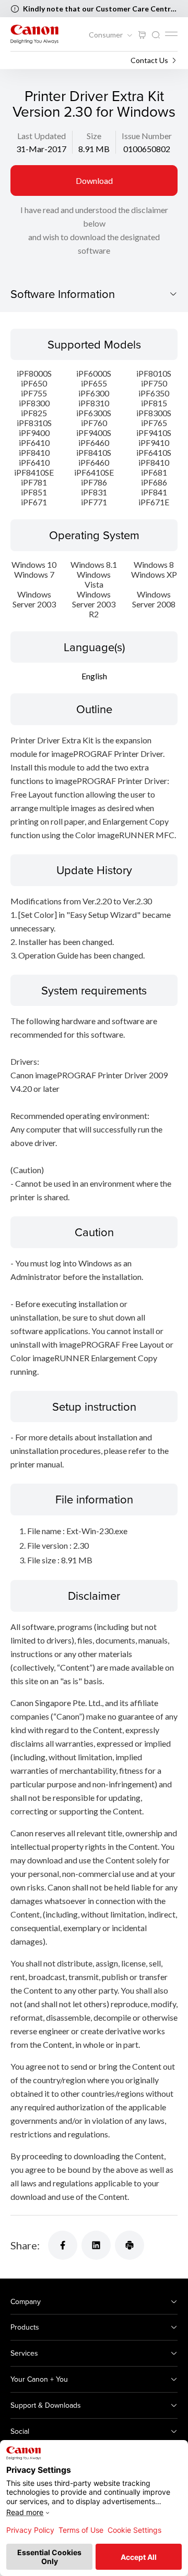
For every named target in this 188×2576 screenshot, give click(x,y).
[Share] (63, 2245)
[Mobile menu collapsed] (171, 34)
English (94, 676)
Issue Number (147, 136)
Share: (25, 2245)
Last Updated (42, 136)
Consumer (107, 35)
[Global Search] (156, 35)
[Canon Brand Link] (34, 34)
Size (94, 136)
